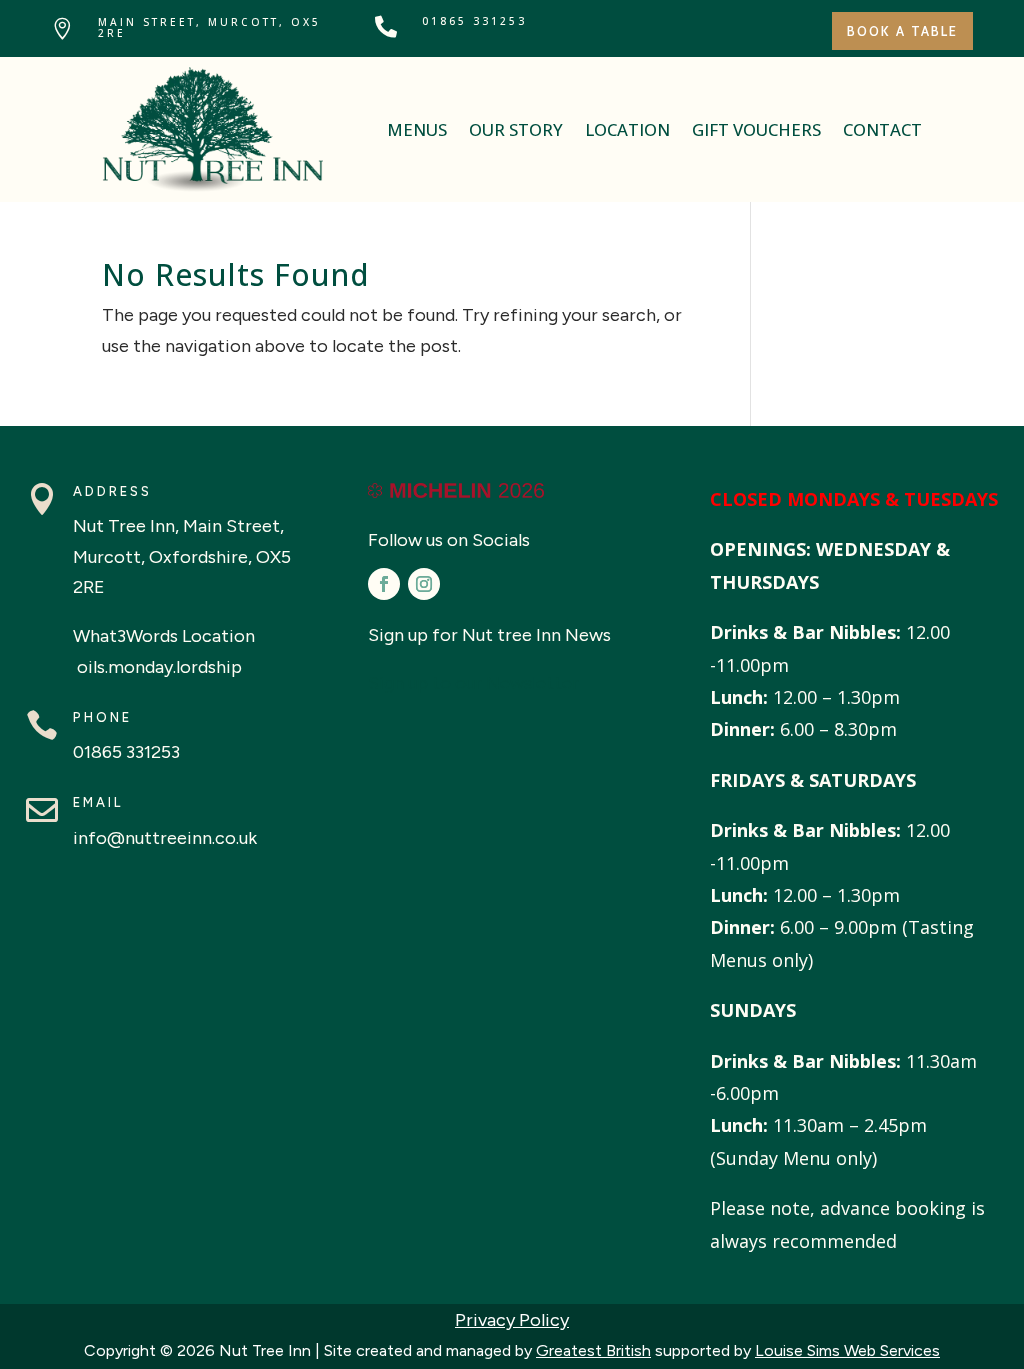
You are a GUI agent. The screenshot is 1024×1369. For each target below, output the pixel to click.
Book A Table (902, 31)
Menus (417, 129)
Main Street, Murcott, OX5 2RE (209, 27)
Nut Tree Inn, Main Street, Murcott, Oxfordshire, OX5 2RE (182, 556)
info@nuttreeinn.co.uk (165, 838)
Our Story (516, 129)
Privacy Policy (512, 1320)
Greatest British (593, 1350)
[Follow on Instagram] (424, 584)
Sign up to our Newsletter (473, 683)
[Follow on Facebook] (384, 584)
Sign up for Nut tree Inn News (489, 635)
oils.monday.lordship (157, 667)
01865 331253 (474, 21)
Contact (882, 129)
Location (627, 129)
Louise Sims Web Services (847, 1350)
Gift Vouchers (756, 129)
